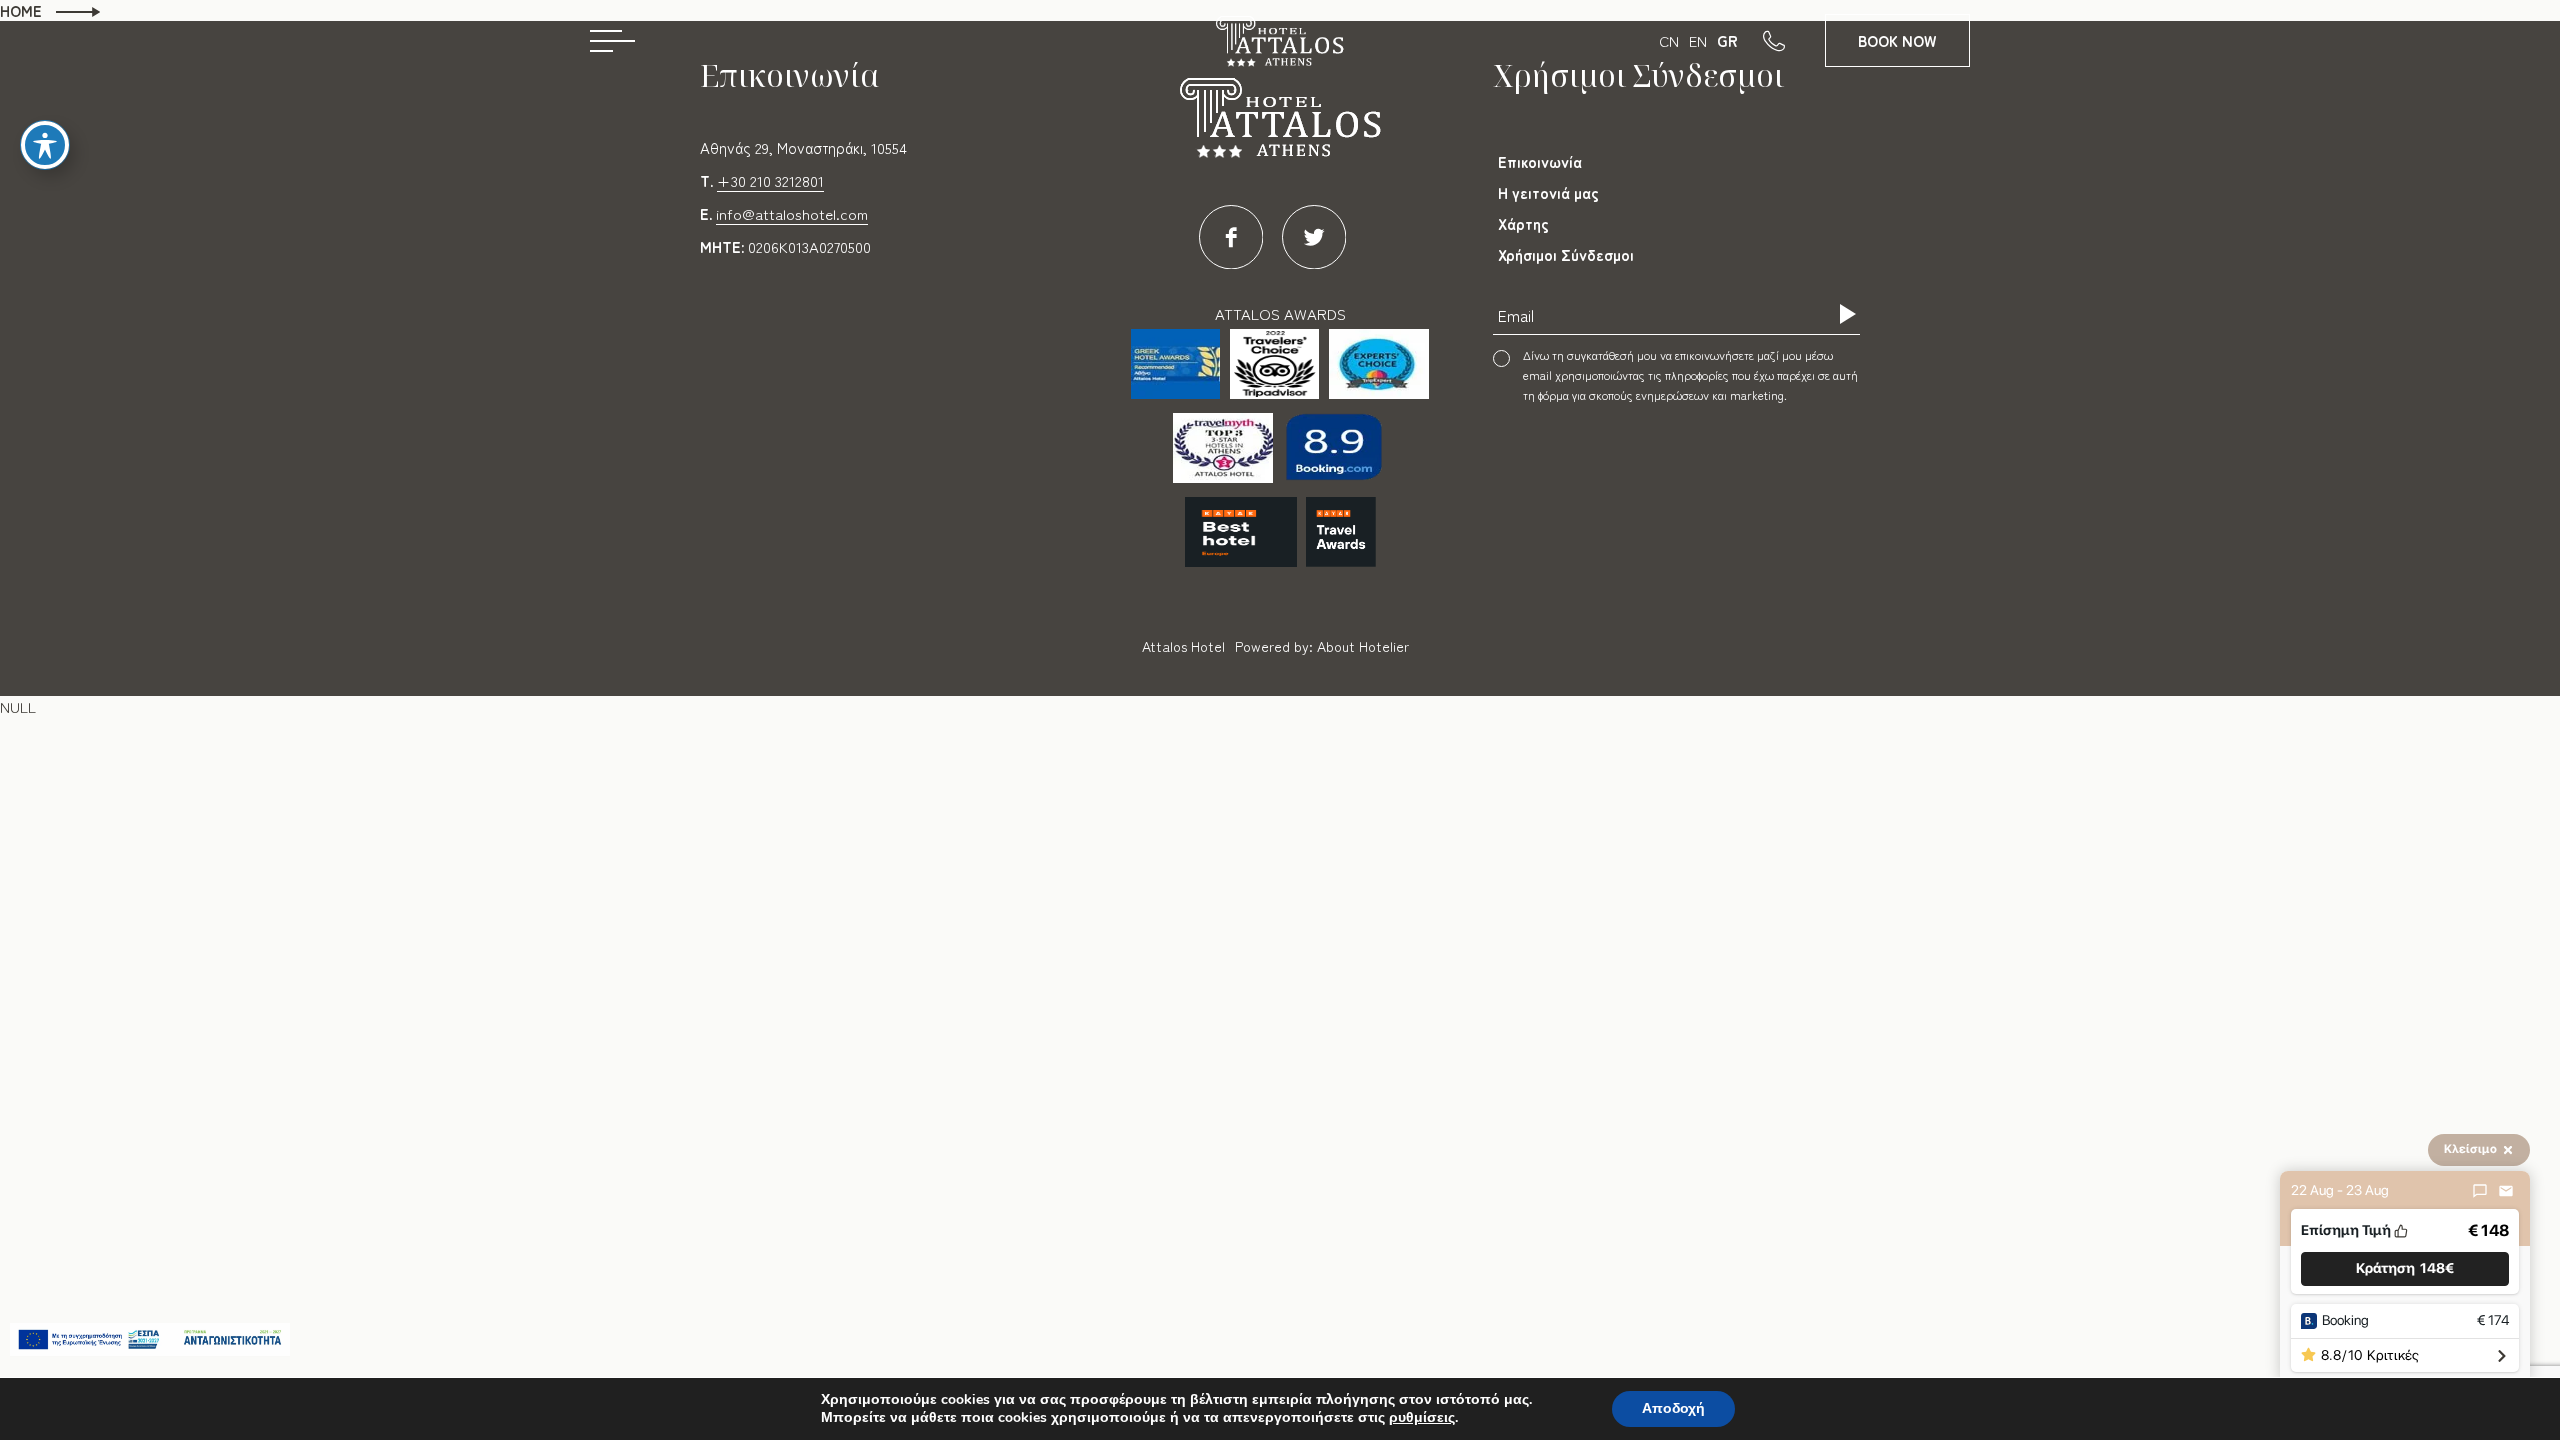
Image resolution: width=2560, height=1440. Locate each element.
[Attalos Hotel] (1279, 47)
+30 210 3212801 (770, 180)
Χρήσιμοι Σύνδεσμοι (1566, 254)
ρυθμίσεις (1422, 1418)
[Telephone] (1794, 40)
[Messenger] (2480, 1191)
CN (1669, 40)
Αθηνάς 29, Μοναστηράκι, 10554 (803, 147)
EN (1698, 40)
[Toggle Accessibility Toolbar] (45, 145)
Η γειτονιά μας (1548, 192)
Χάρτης (1523, 223)
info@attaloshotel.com (792, 213)
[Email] (2506, 1191)
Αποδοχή (1673, 1408)
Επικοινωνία (1540, 161)
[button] (2405, 1269)
